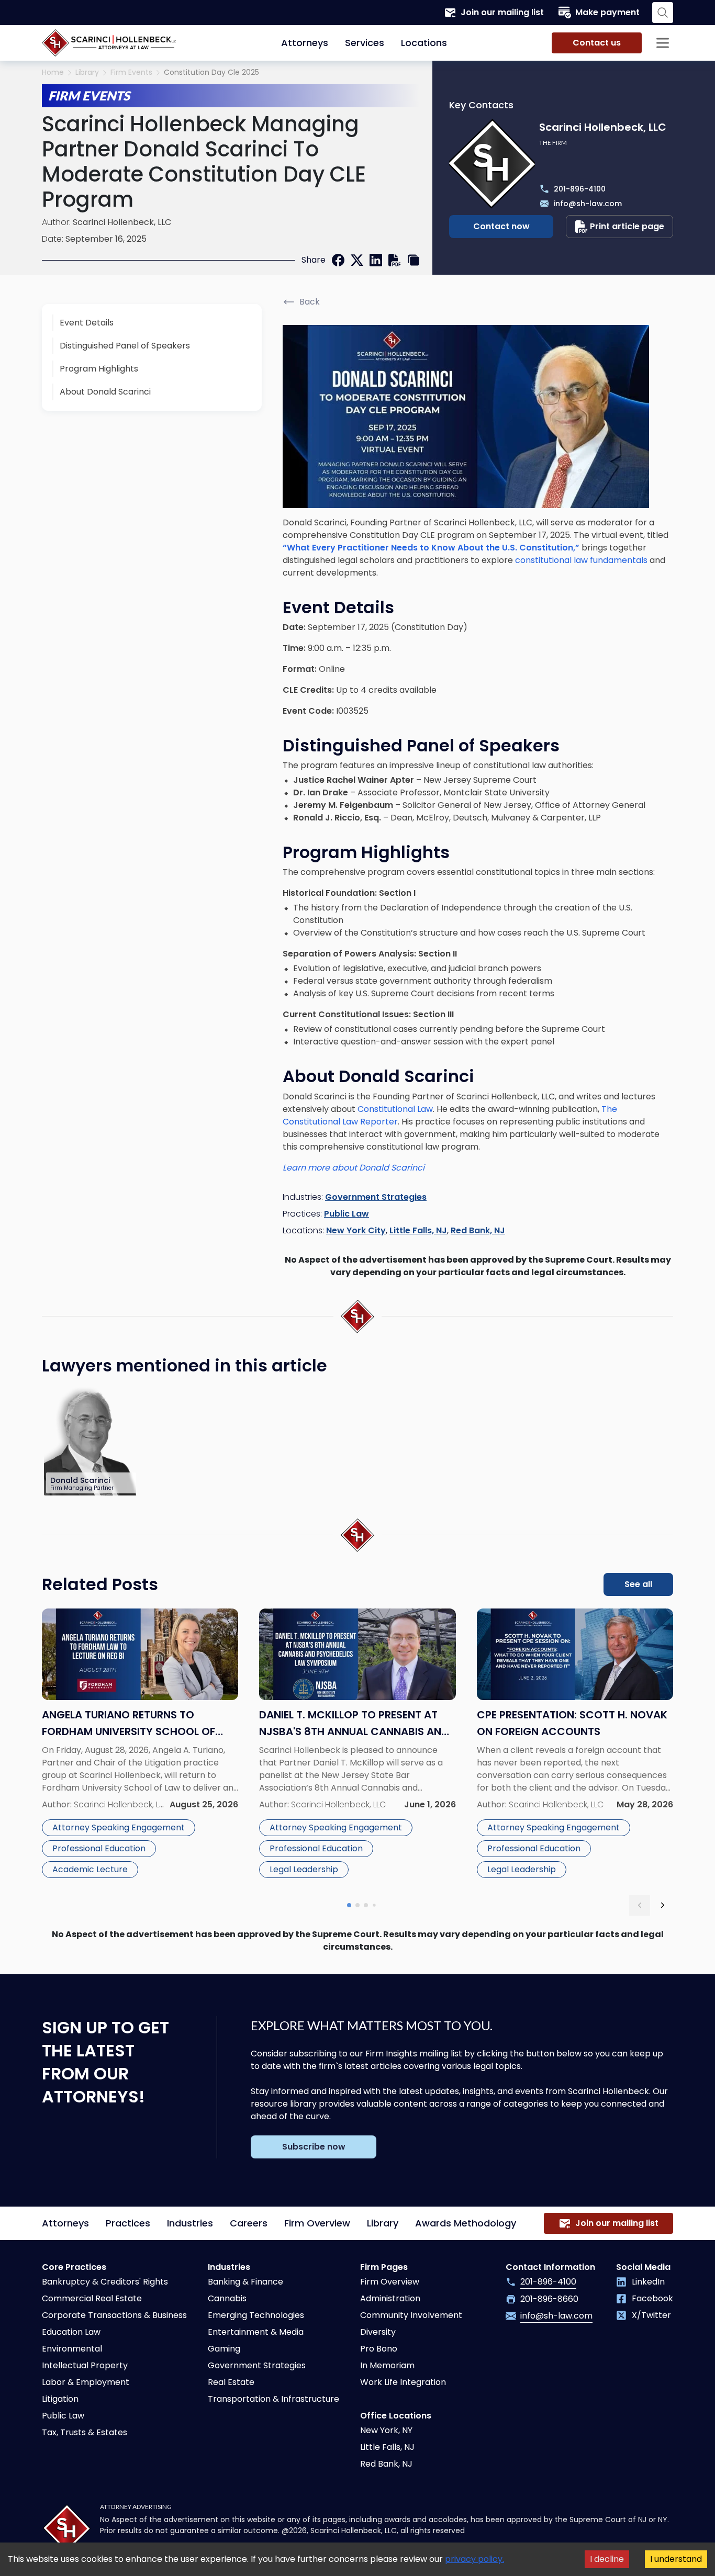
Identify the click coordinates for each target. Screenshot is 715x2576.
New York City (356, 1230)
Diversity (378, 2332)
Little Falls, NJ (418, 1230)
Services (365, 43)
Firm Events (131, 72)
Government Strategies (376, 1197)
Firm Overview (317, 2223)
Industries (190, 2223)
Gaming (224, 2349)
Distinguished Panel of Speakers (125, 346)
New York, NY (386, 2430)
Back (310, 302)
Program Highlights (99, 369)
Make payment (607, 12)
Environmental (72, 2349)
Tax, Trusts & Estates (85, 2432)
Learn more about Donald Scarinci (354, 1168)
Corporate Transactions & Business (114, 2315)
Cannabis (227, 2298)
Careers (249, 2223)
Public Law (347, 1214)
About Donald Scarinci (105, 392)
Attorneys (305, 43)
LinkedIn (648, 2282)
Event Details (87, 323)
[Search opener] (663, 13)
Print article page (627, 226)
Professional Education (99, 1848)
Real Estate (231, 2382)
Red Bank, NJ (478, 1230)
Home (53, 72)
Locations (424, 43)
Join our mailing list (502, 12)
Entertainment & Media (256, 2332)
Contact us (597, 43)
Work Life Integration (403, 2382)
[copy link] (414, 260)
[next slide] (663, 1905)
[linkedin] (376, 260)
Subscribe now (314, 2147)
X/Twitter (651, 2315)
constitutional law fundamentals (581, 560)
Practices (128, 2223)
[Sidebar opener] (663, 43)
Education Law (71, 2332)
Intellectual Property (85, 2365)
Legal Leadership (304, 1869)
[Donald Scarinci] (91, 1441)
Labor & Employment (86, 2382)
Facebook (652, 2298)
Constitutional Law (395, 1109)
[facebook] (338, 260)
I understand (676, 2559)
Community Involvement (411, 2315)
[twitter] (357, 260)
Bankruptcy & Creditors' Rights (105, 2282)
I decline (607, 2559)
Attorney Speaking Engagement (119, 1827)
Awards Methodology (466, 2223)
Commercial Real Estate (92, 2298)
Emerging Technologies (256, 2315)
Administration (390, 2298)
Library (87, 72)
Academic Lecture (90, 1869)
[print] (395, 260)
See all (638, 1584)
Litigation (60, 2399)
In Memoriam (387, 2365)
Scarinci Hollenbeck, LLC (122, 222)
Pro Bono (379, 2349)
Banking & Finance (245, 2282)
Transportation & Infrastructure (273, 2399)
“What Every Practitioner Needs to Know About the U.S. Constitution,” (431, 548)
